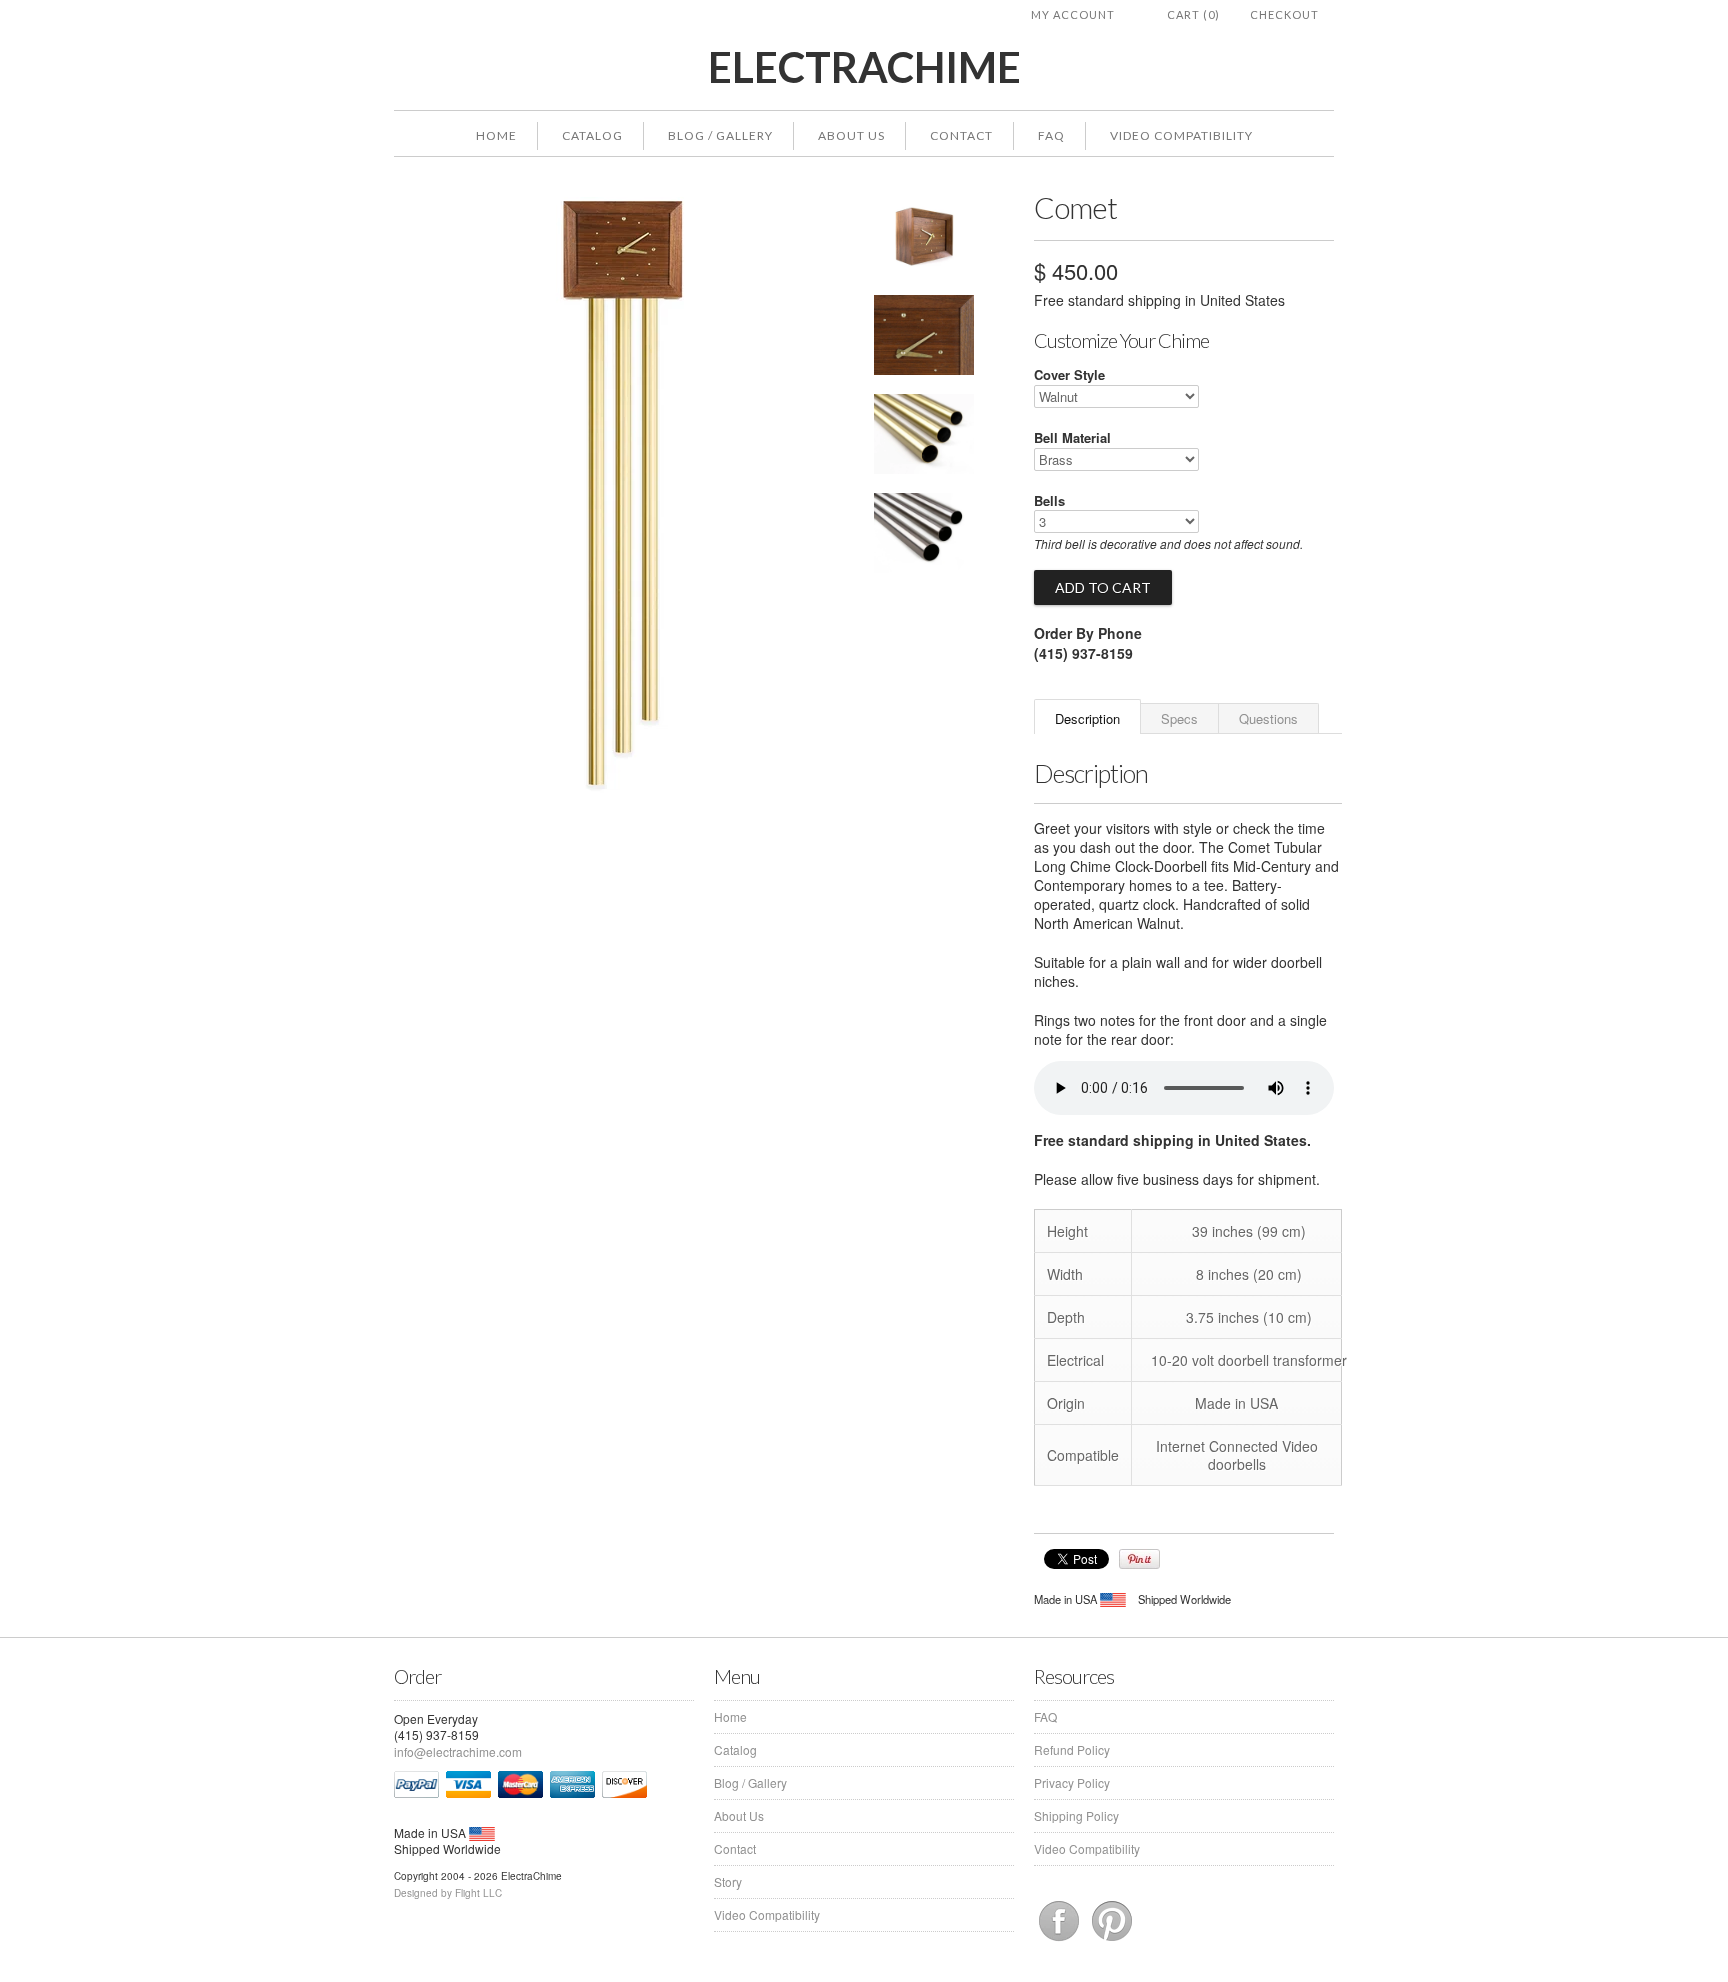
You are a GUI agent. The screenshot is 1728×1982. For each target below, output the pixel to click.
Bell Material (1072, 437)
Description (1087, 718)
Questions (1268, 718)
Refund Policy (1072, 1749)
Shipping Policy (1076, 1815)
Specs (1179, 718)
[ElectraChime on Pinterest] (1112, 1940)
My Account (1073, 14)
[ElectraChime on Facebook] (1060, 1940)
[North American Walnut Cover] (924, 337)
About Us (851, 135)
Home (496, 135)
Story (728, 1881)
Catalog (592, 135)
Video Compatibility (1181, 135)
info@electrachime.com (458, 1751)
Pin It (1139, 1559)
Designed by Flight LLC (448, 1893)
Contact (961, 135)
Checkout (1284, 14)
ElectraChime (864, 67)
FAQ (1051, 135)
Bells (1049, 500)
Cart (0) (1193, 14)
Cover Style (1069, 374)
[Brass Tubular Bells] (924, 436)
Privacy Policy (1072, 1782)
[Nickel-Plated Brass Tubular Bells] (924, 535)
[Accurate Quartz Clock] (924, 239)
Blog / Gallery (720, 135)
